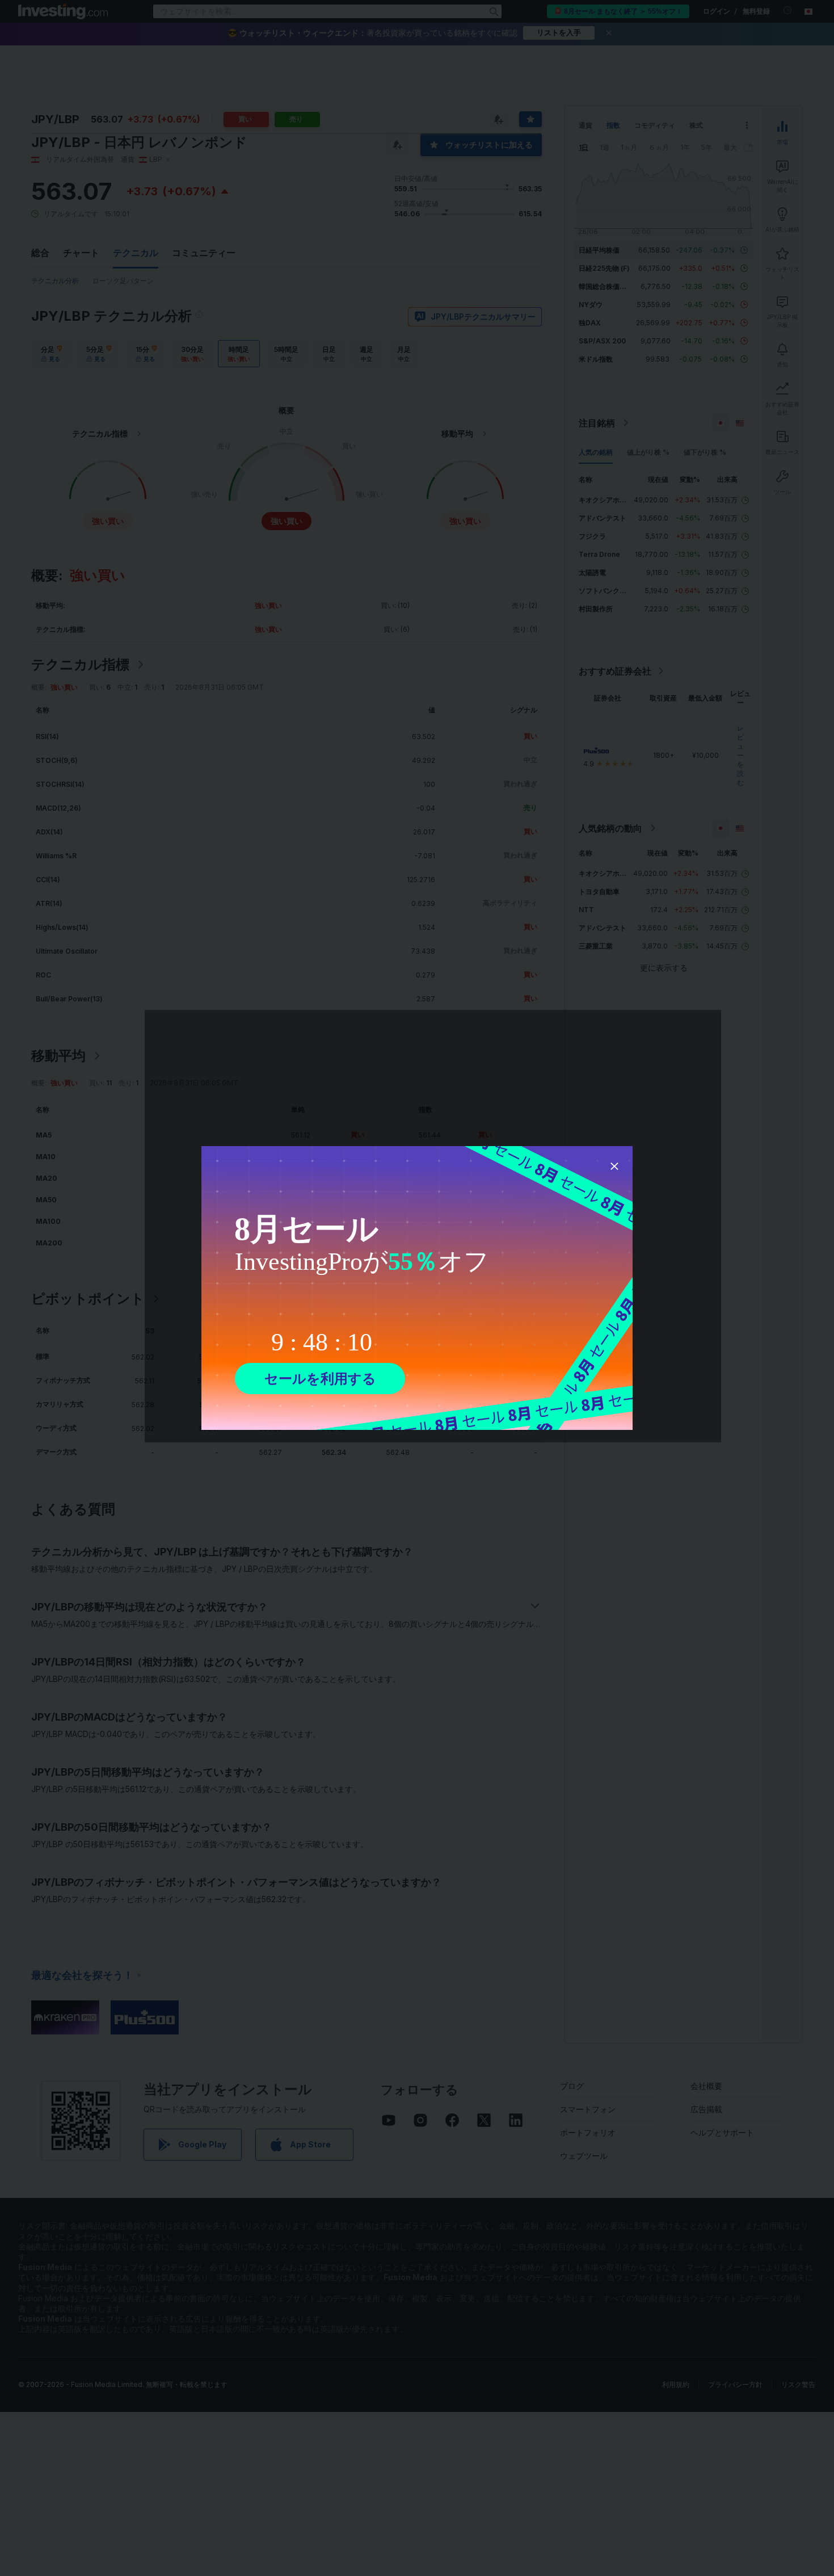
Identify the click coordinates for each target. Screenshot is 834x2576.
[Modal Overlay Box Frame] (417, 1288)
